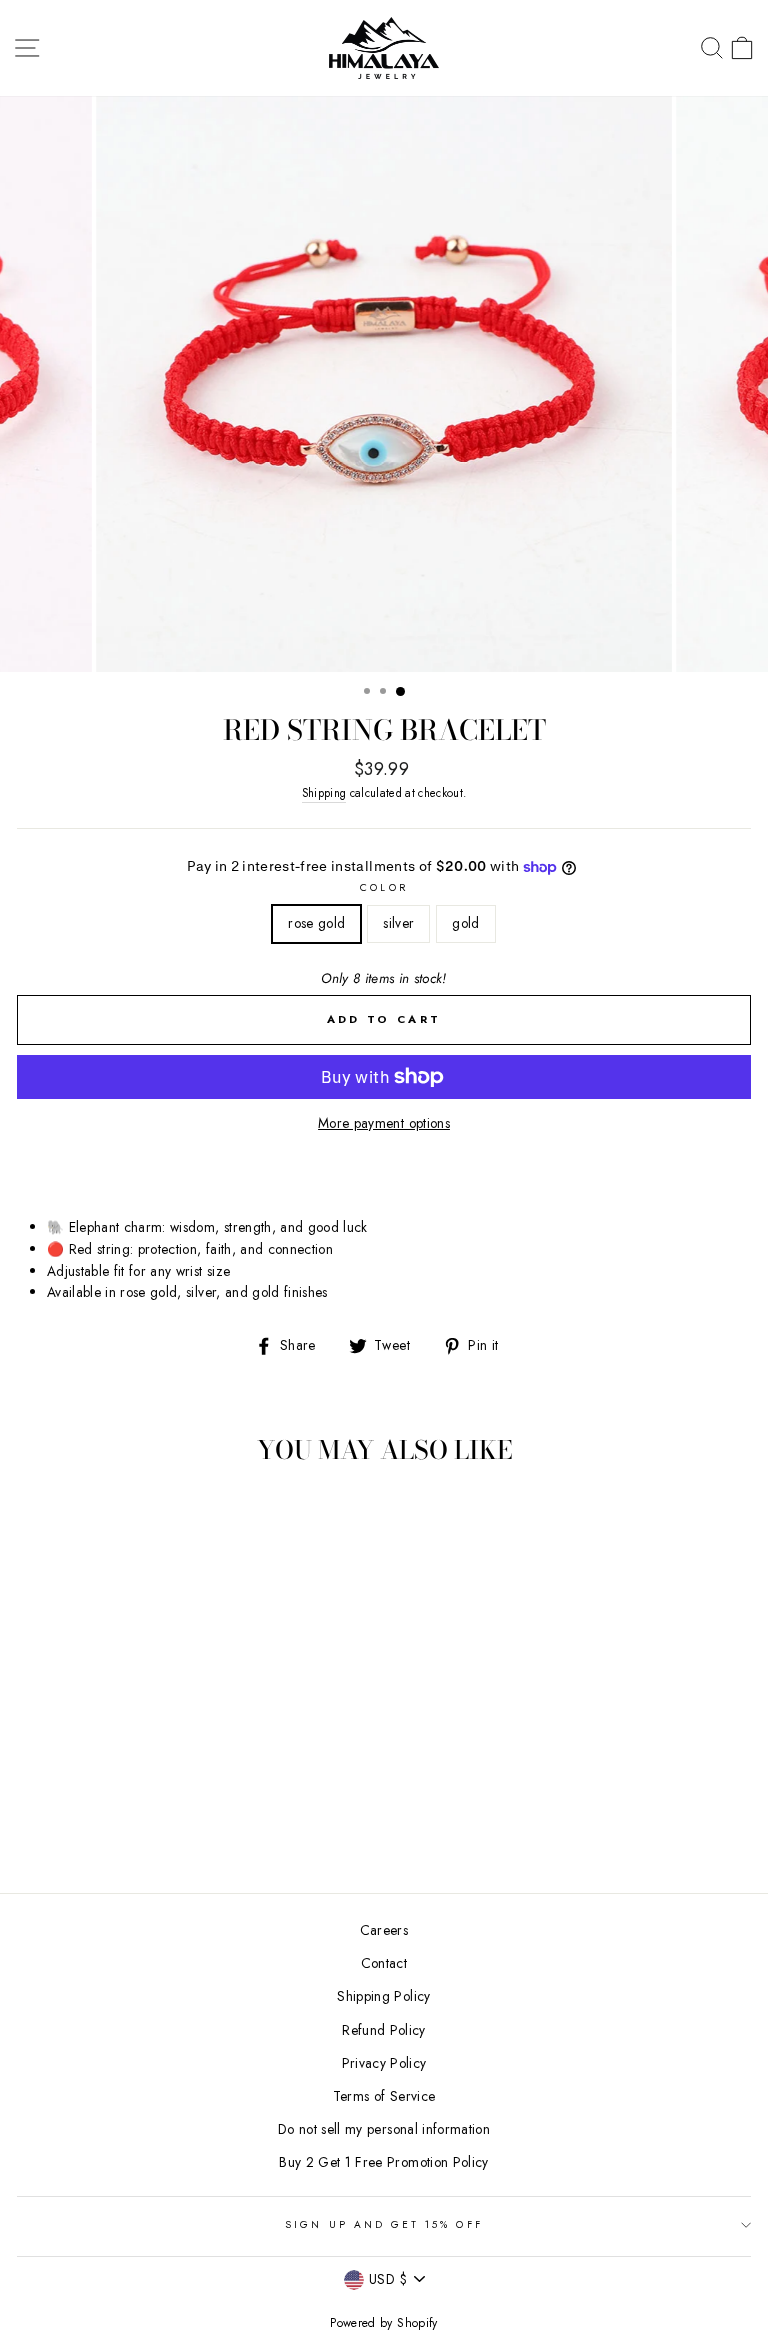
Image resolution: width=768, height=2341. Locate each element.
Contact (384, 1963)
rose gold (316, 923)
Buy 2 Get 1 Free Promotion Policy (383, 2162)
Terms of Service (384, 2096)
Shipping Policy (383, 1996)
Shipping (324, 793)
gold (465, 923)
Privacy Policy (384, 2063)
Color (383, 887)
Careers (384, 1930)
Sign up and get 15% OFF (383, 2224)
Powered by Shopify (383, 2323)
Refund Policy (383, 2030)
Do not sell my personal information (384, 2129)
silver (398, 923)
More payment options (384, 1123)
